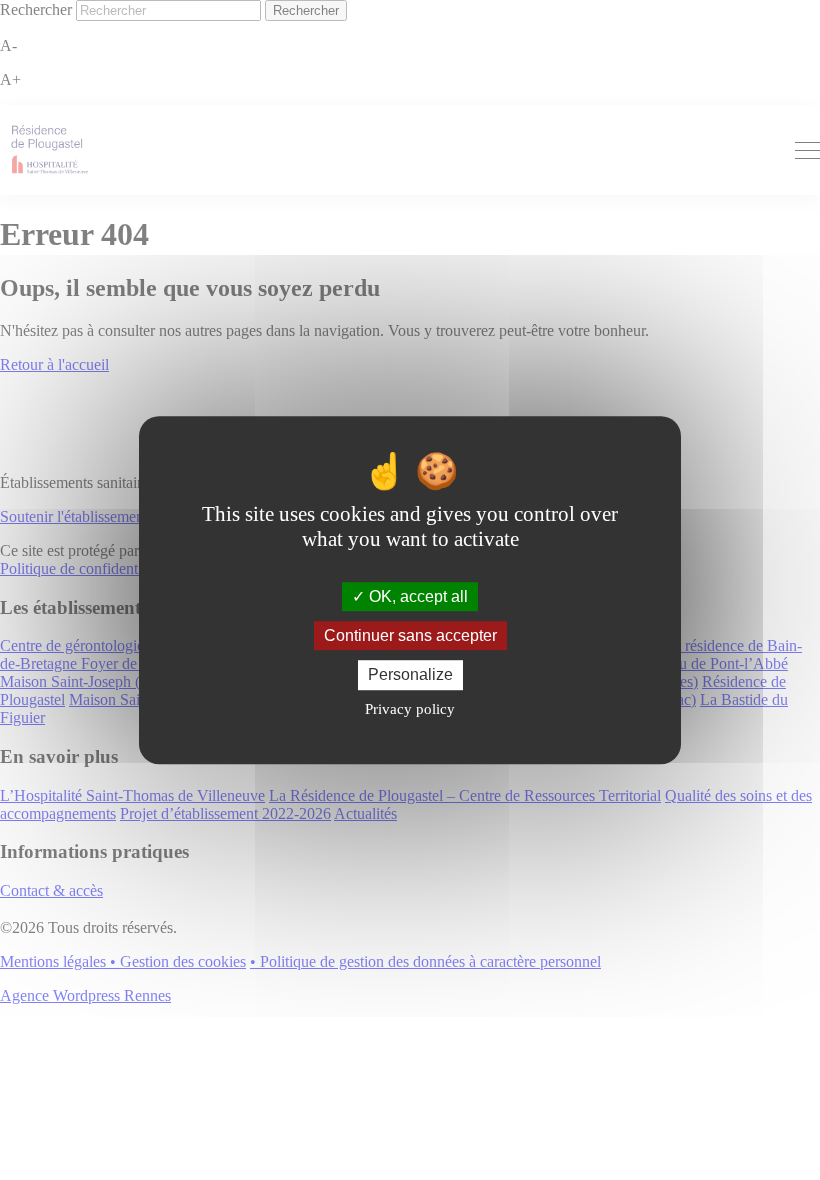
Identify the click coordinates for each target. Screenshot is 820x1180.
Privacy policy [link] (410, 709)
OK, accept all (416, 596)
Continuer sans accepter (410, 635)
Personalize (410, 675)
